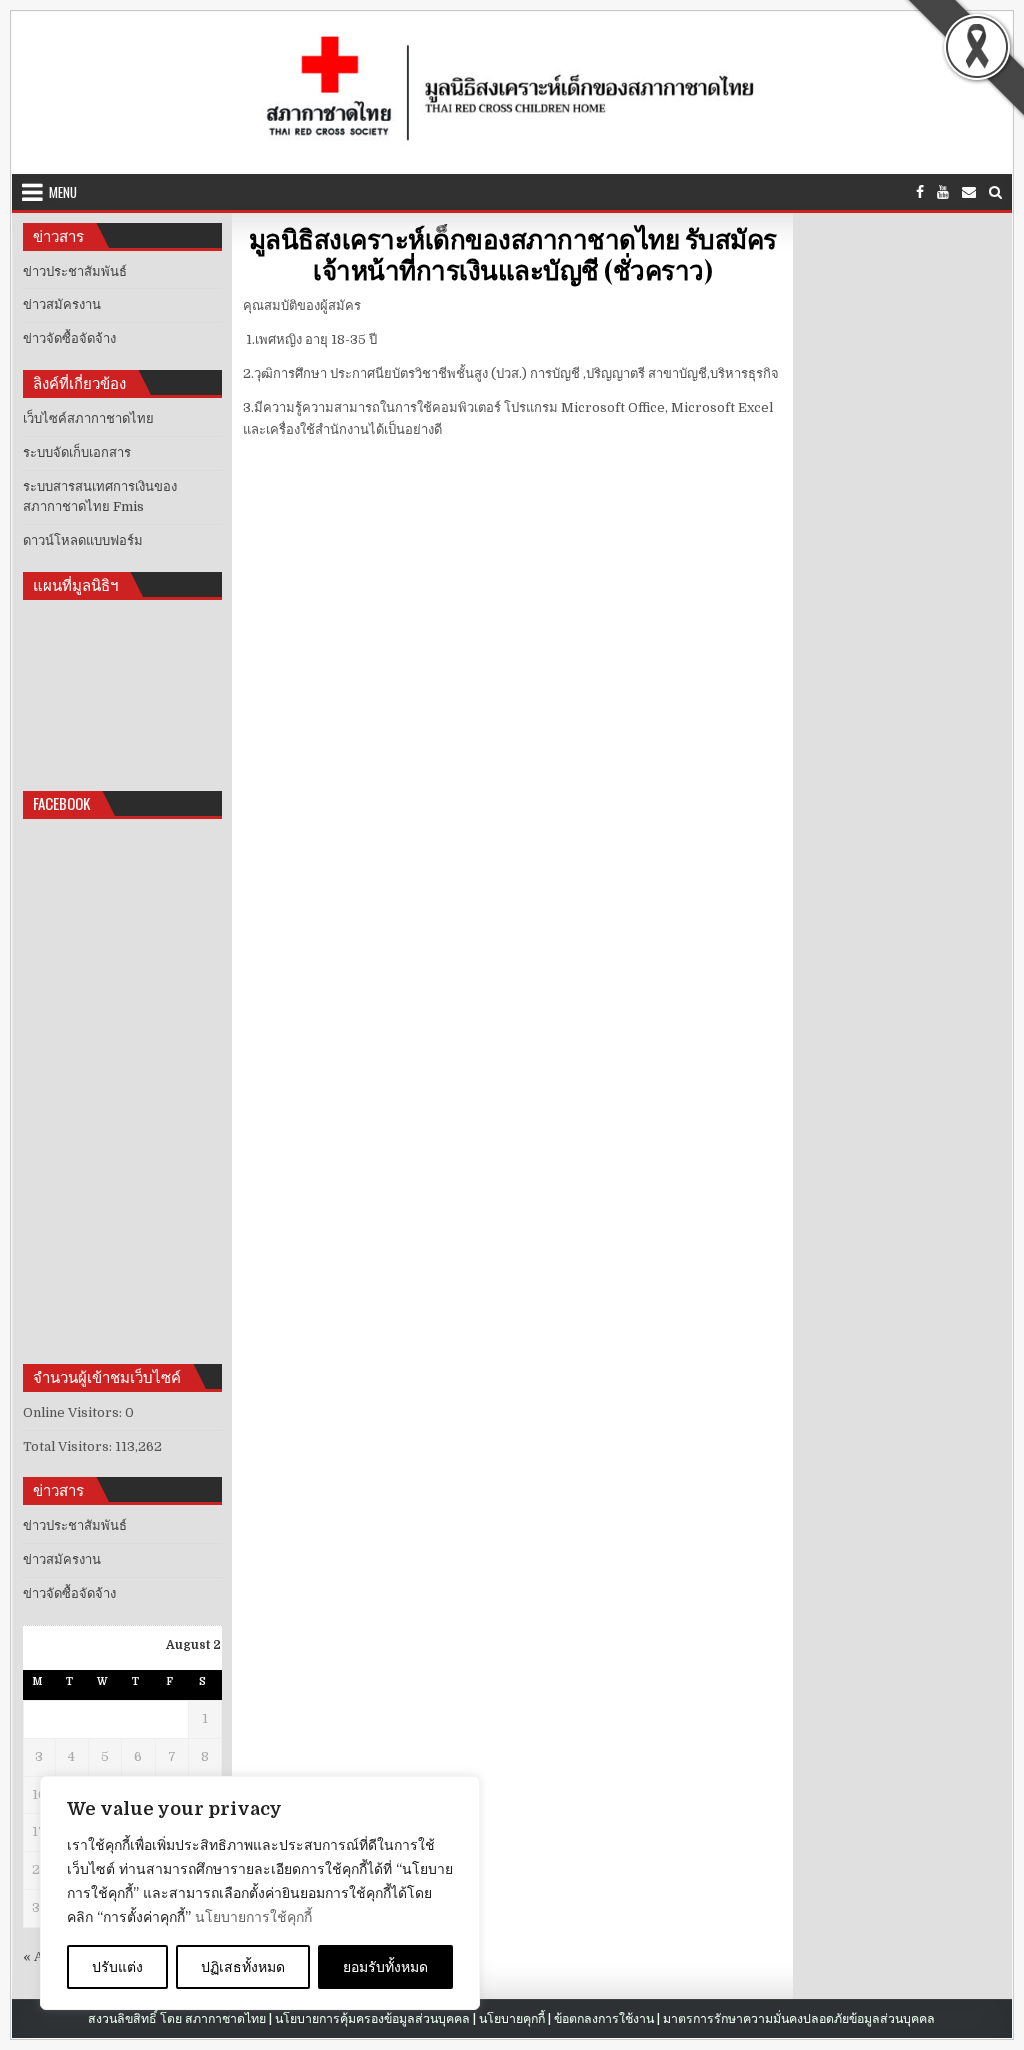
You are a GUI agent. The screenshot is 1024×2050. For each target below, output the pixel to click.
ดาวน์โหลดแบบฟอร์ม (83, 540)
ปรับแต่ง (117, 1967)
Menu (63, 192)
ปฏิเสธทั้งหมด (243, 1967)
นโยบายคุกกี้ (512, 2019)
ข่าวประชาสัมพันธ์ (75, 271)
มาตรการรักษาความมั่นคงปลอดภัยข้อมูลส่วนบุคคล (799, 2019)
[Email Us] (969, 192)
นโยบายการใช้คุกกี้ (253, 1917)
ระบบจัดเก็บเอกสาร (77, 452)
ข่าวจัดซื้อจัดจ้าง (69, 338)
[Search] (995, 192)
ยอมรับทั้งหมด (385, 1967)
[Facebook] (920, 192)
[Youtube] (943, 192)
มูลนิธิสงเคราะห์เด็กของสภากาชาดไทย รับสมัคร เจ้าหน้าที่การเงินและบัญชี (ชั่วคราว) (513, 254)
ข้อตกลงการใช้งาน (604, 2019)
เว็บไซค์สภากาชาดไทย (88, 418)
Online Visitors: (74, 1412)
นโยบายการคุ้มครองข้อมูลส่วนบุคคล (372, 2019)
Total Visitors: (69, 1446)
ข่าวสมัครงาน (62, 304)
